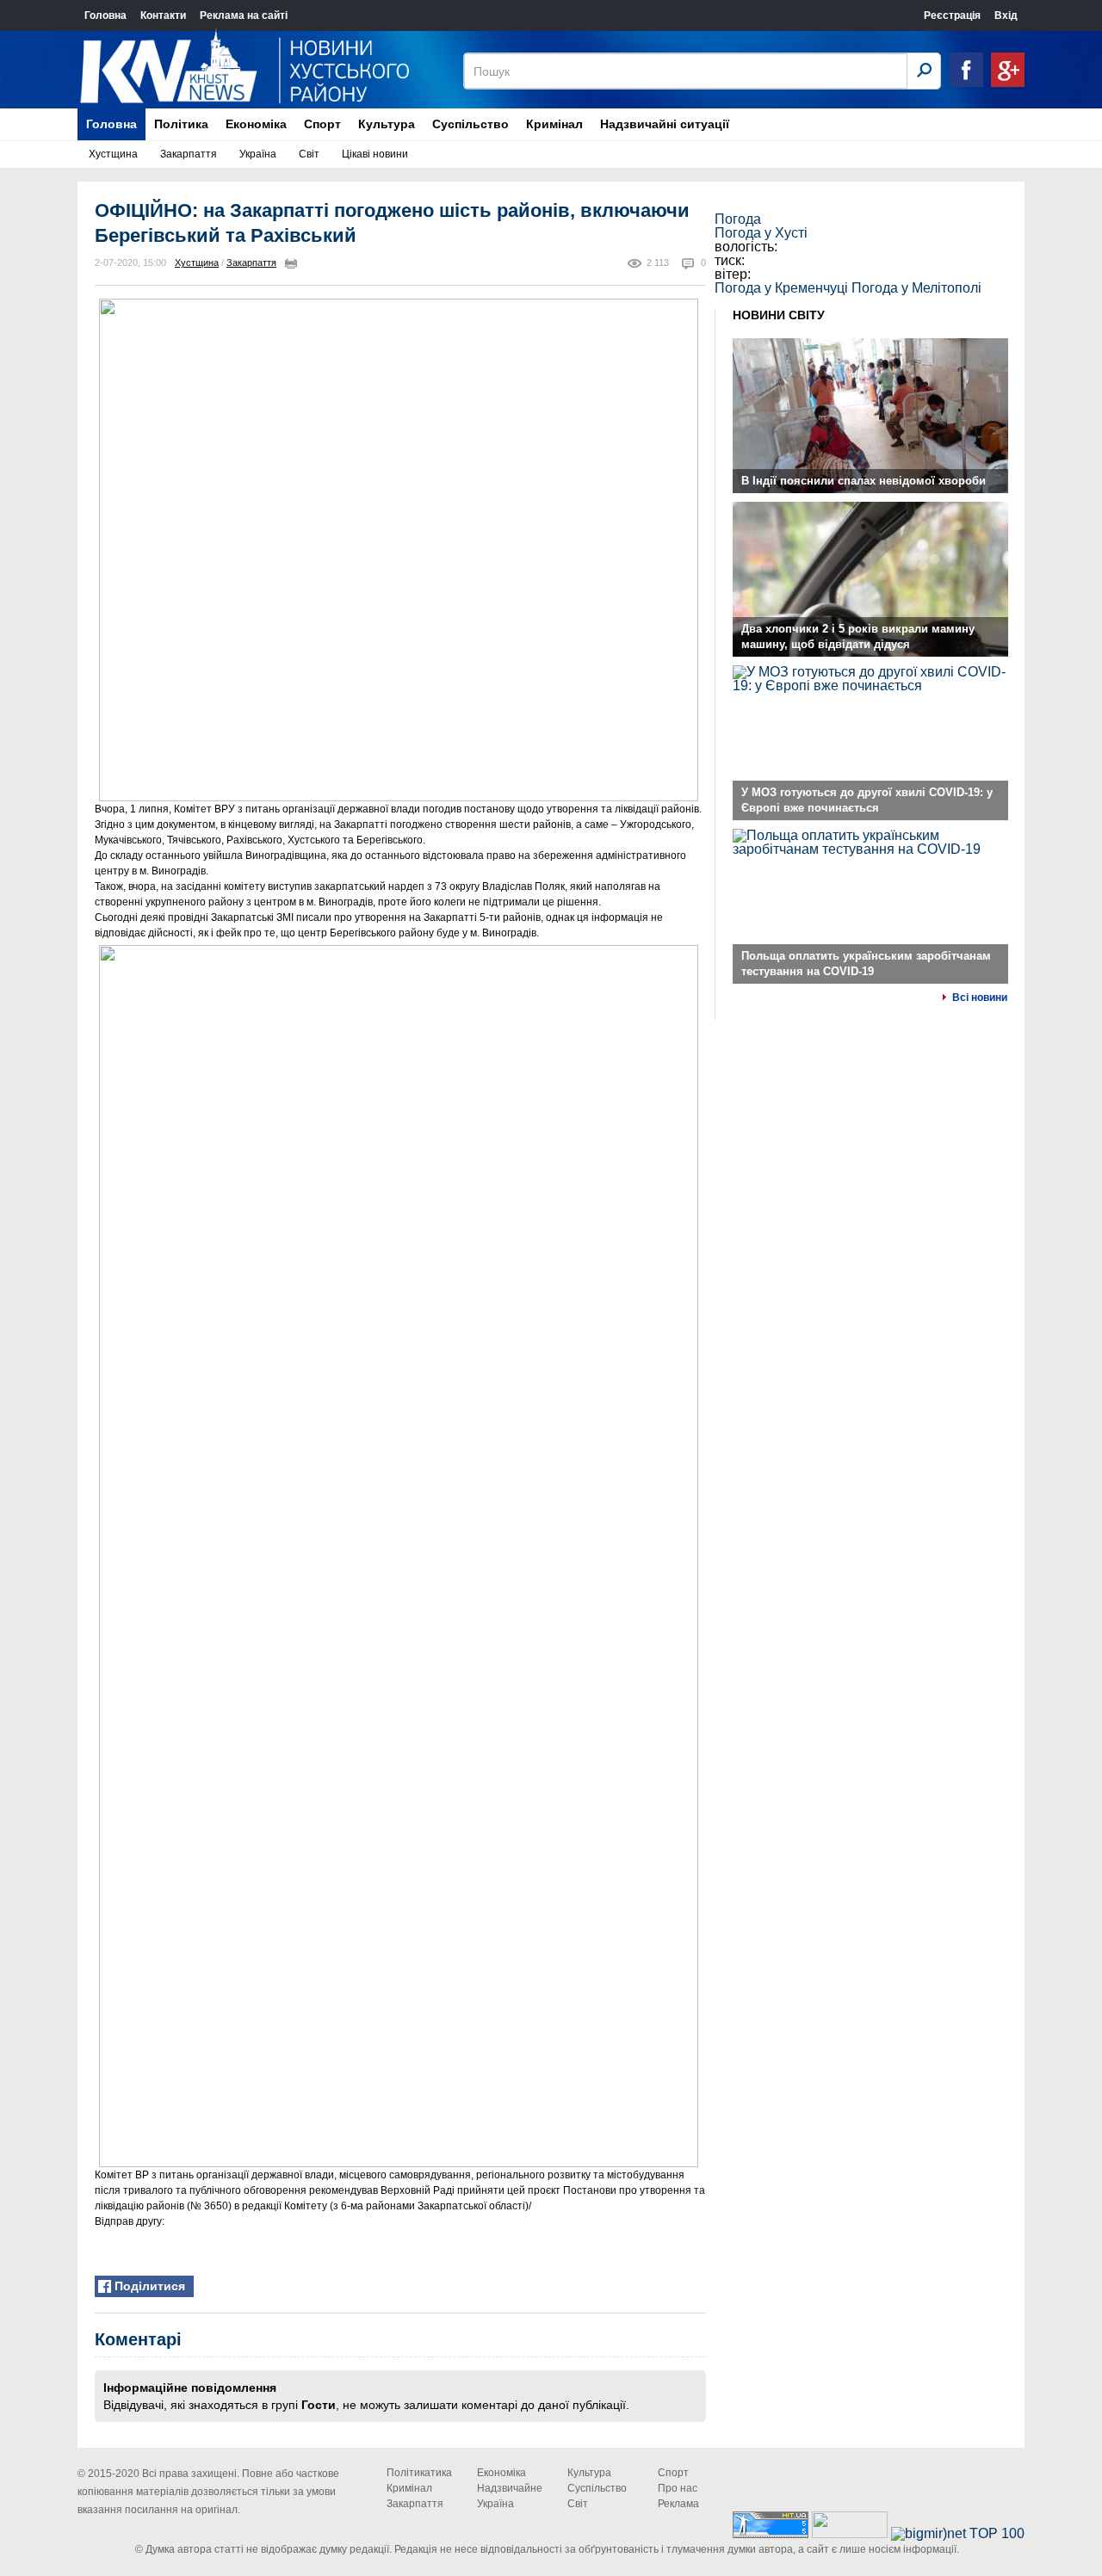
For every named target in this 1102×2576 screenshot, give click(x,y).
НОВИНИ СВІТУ (779, 315)
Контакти (163, 15)
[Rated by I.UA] (850, 2533)
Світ (309, 154)
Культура (387, 124)
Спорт (322, 124)
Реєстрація (952, 15)
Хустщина (113, 154)
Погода (738, 219)
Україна (258, 154)
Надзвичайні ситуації (665, 124)
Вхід (1006, 15)
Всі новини (980, 998)
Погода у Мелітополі (916, 288)
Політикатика (419, 2473)
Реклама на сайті (244, 15)
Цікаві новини (375, 154)
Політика (181, 124)
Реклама (678, 2504)
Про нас (678, 2488)
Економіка (256, 124)
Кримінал (554, 124)
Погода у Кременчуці (781, 288)
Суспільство (471, 124)
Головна (105, 15)
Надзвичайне (510, 2488)
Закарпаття (189, 154)
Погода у (761, 233)
